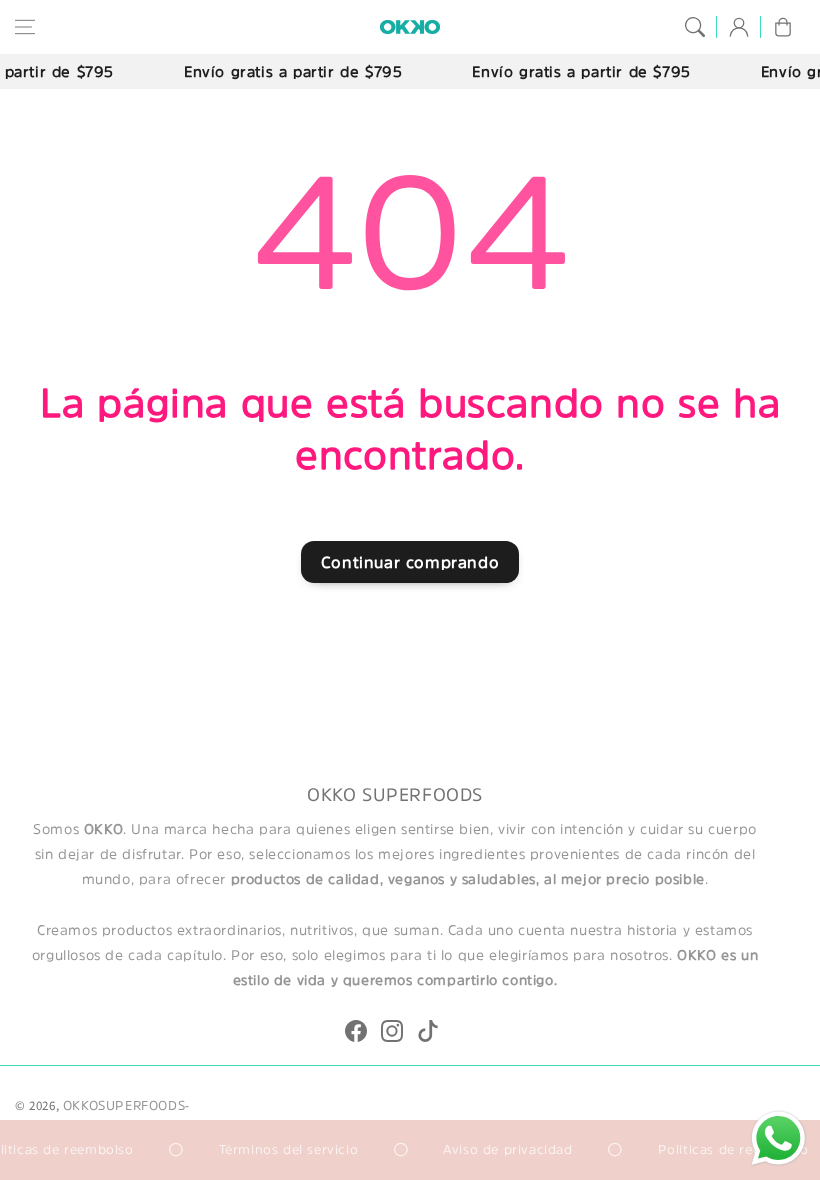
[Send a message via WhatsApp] (778, 1138)
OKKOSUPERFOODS (124, 1105)
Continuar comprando (410, 562)
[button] (25, 27)
